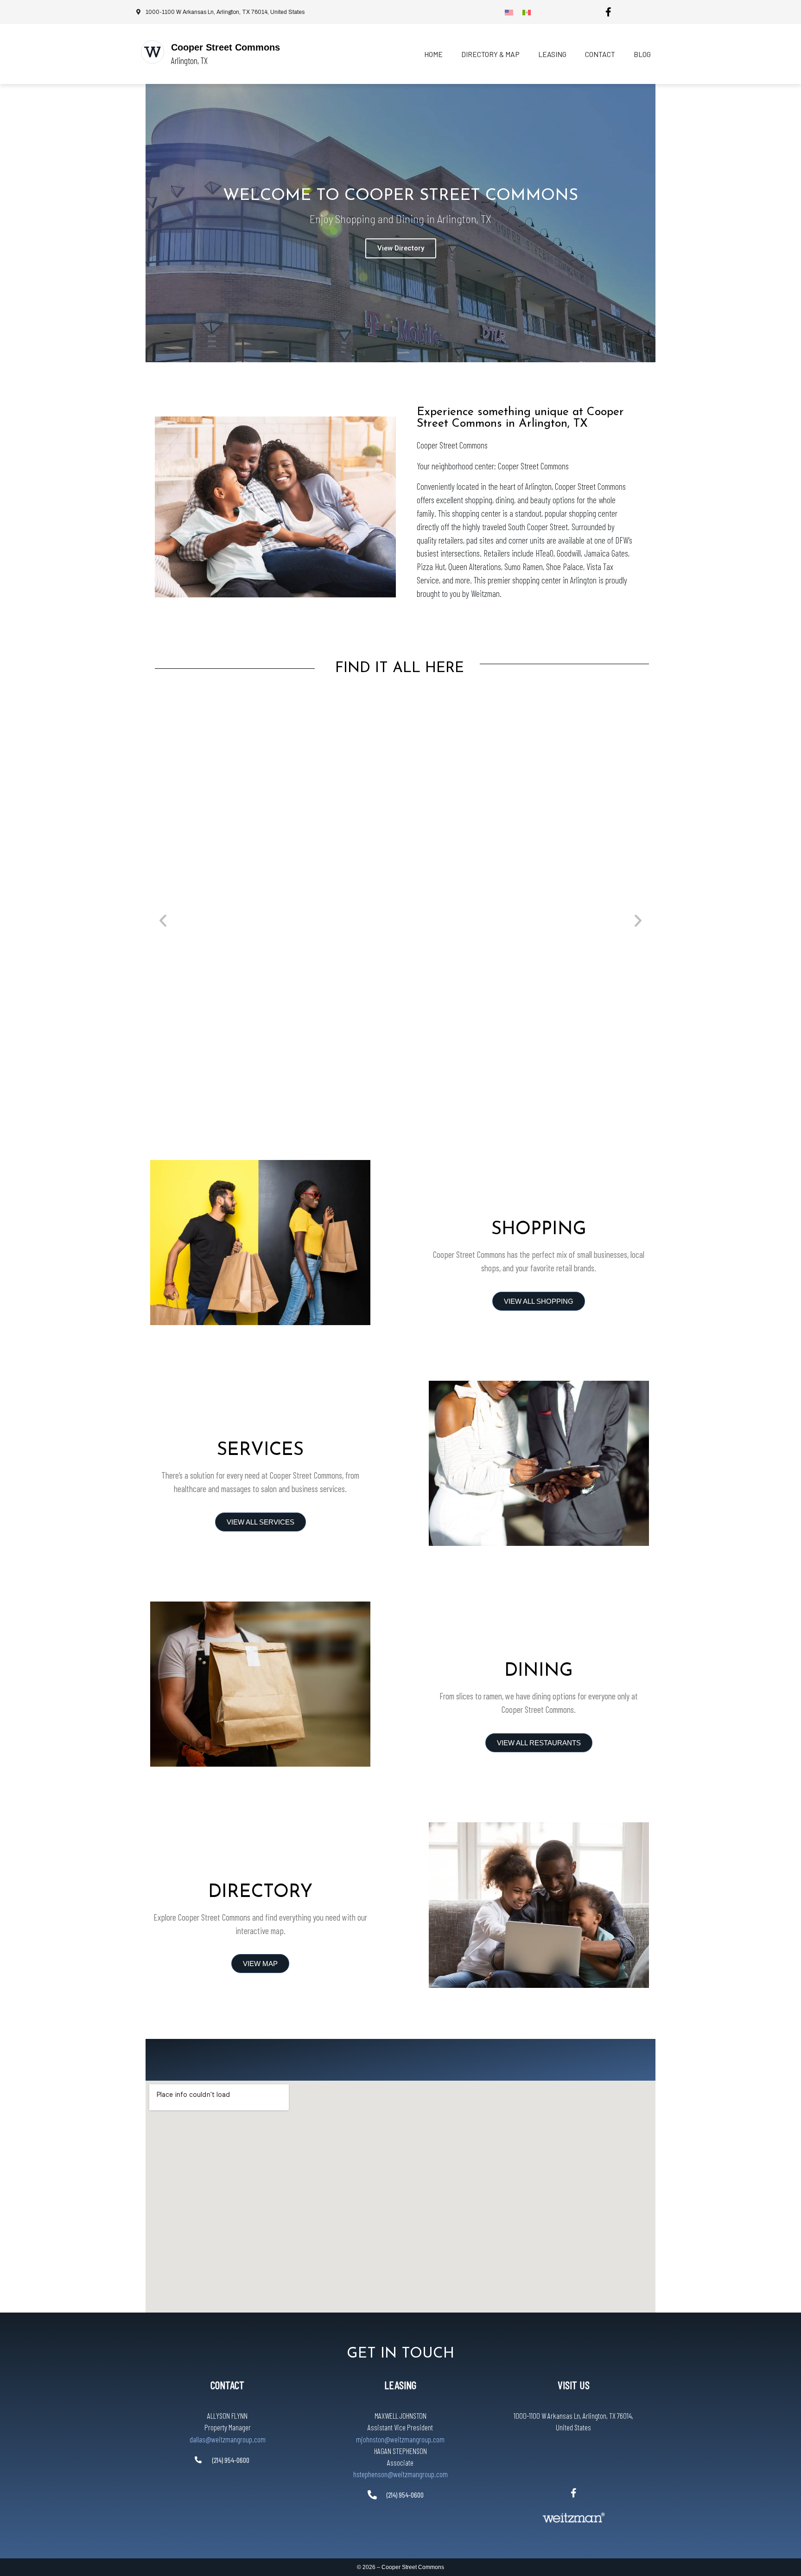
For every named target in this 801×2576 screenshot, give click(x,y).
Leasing (552, 54)
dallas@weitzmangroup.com (228, 2439)
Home (433, 54)
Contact (600, 54)
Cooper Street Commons (226, 47)
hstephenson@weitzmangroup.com (400, 2474)
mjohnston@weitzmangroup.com (400, 2439)
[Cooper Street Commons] (153, 52)
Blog (642, 54)
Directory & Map (490, 54)
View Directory (401, 248)
